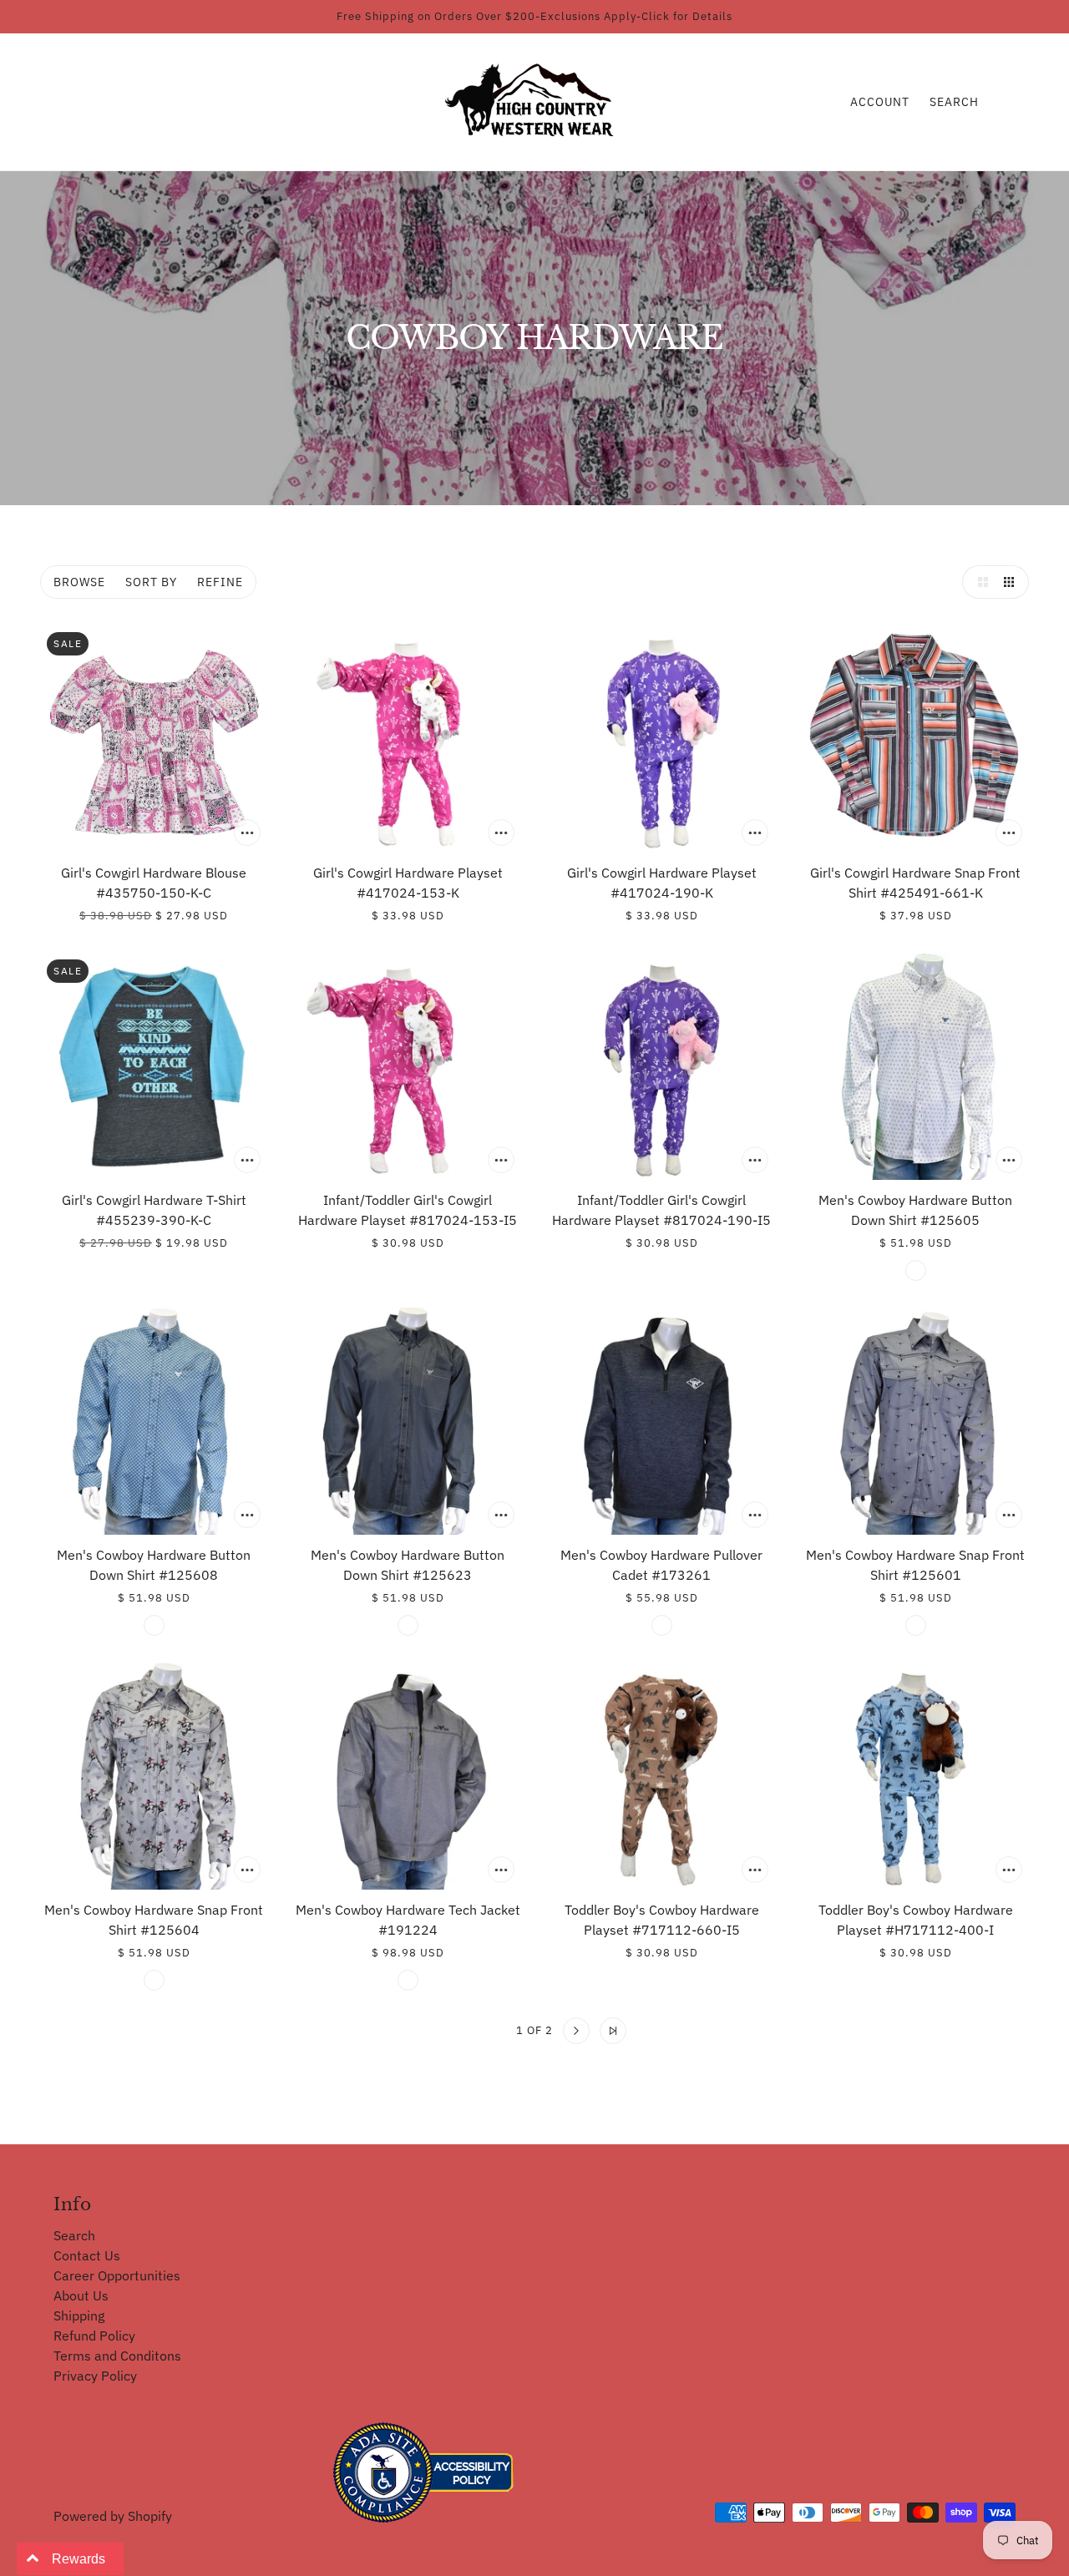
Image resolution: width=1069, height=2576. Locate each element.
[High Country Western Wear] (535, 100)
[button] (979, 582)
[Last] (613, 2031)
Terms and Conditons (117, 2356)
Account (880, 102)
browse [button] (79, 582)
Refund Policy (94, 2336)
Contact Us (87, 2255)
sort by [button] (151, 582)
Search (954, 102)
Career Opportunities (117, 2275)
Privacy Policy (95, 2376)
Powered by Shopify (113, 2516)
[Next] (576, 2031)
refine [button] (220, 582)
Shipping (79, 2315)
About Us (81, 2295)
